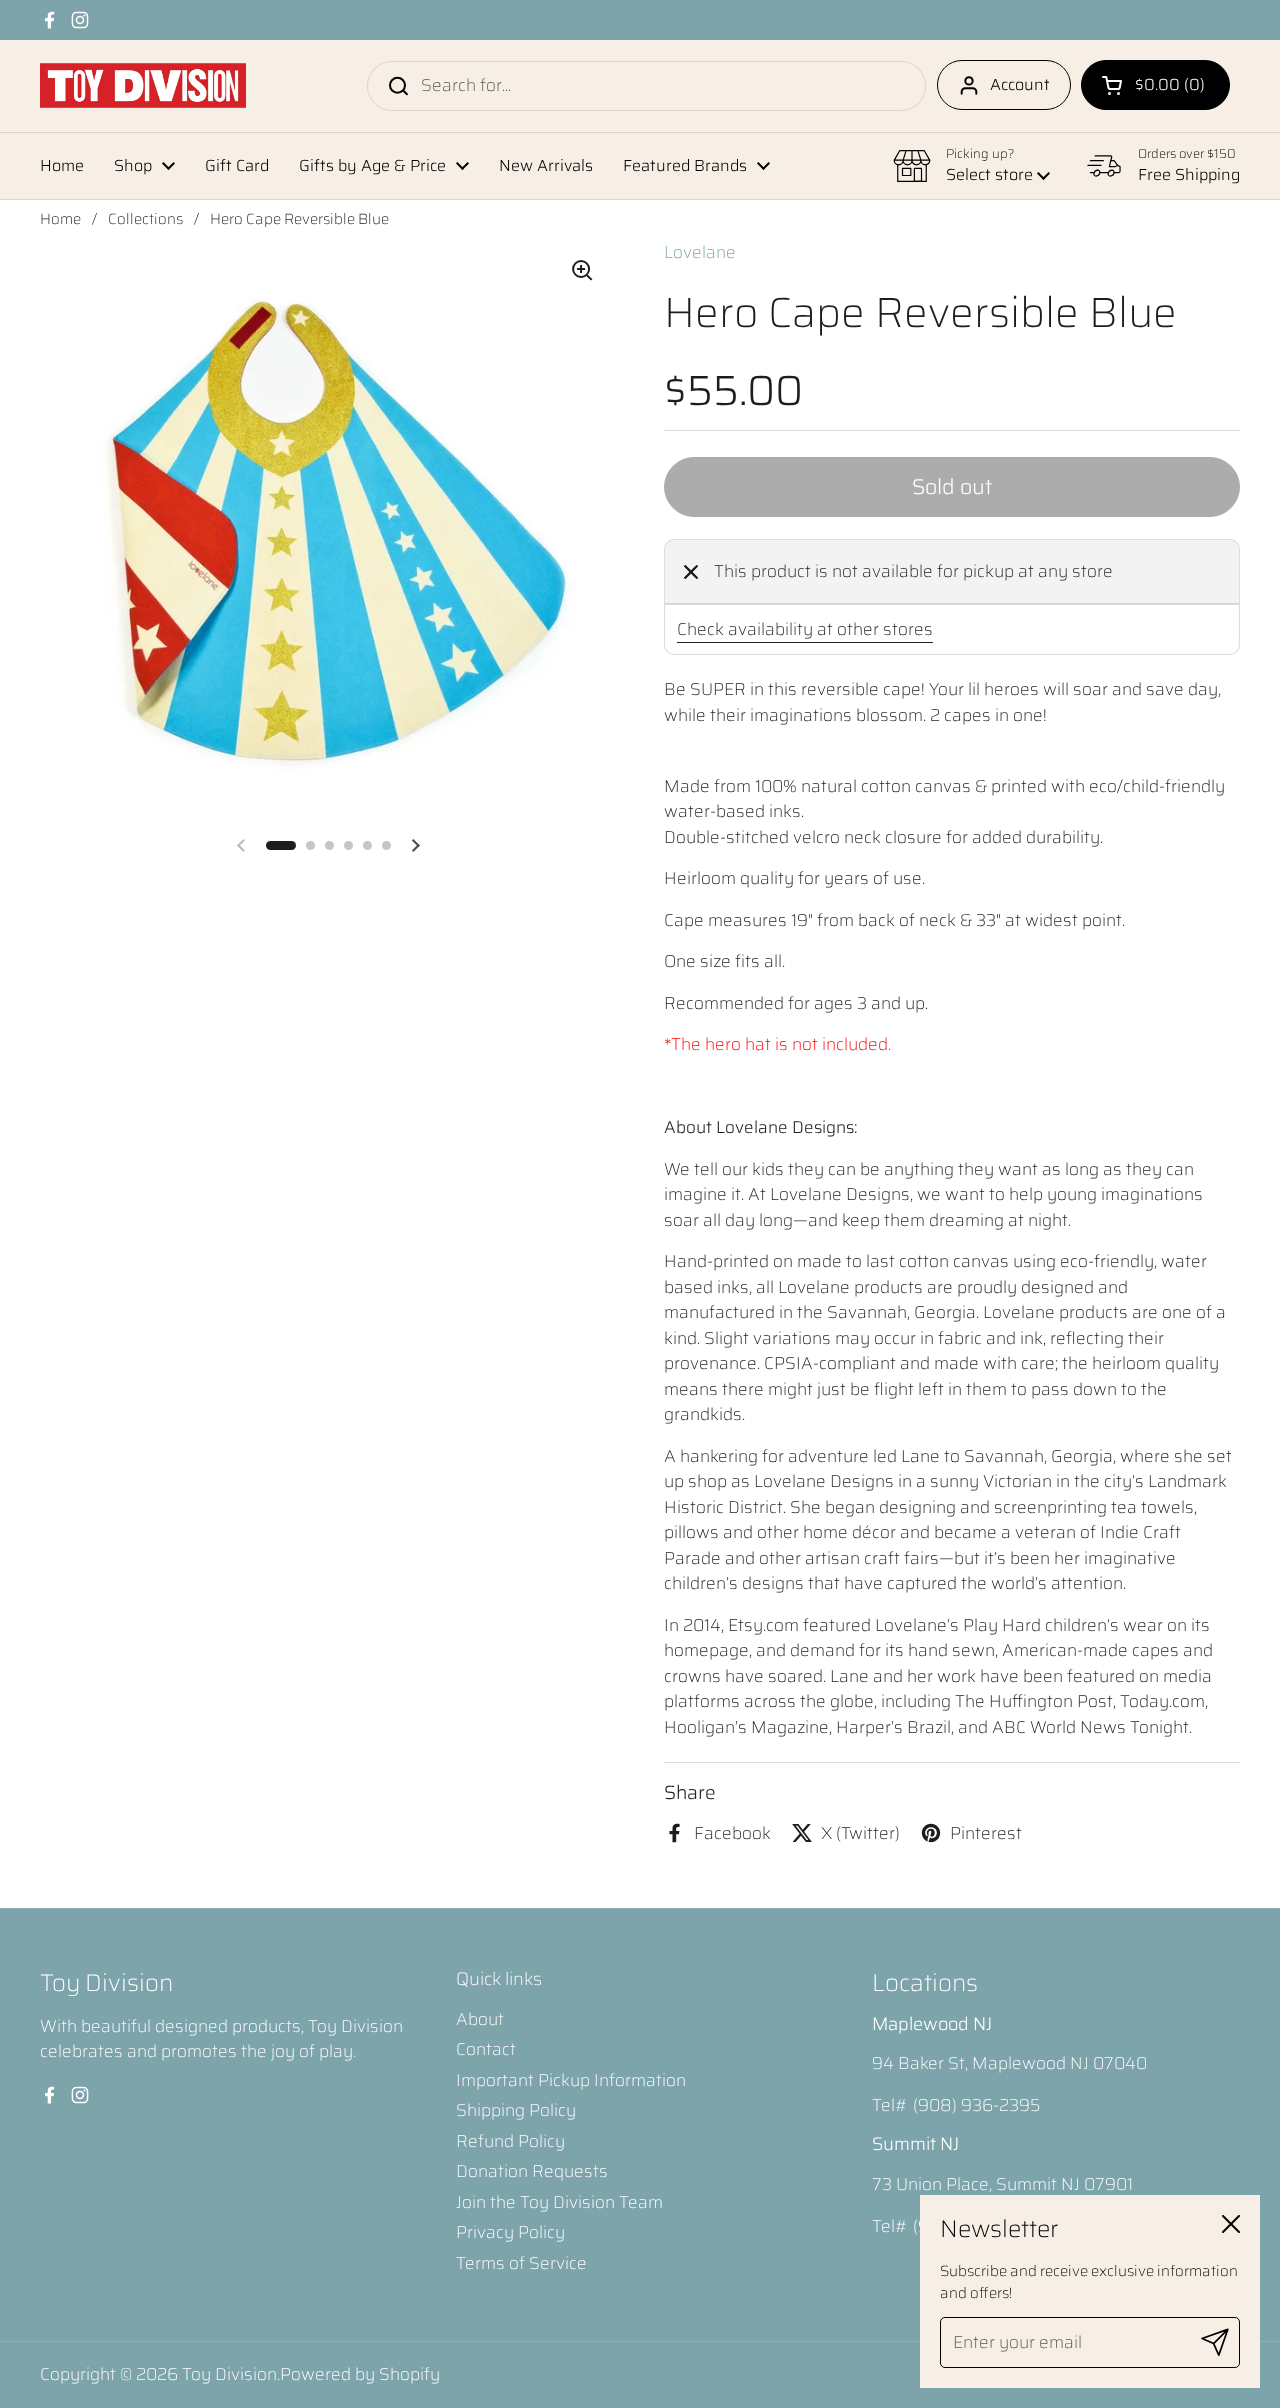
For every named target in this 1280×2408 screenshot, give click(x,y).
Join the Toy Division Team (559, 2202)
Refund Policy (510, 2141)
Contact (486, 2049)
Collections (145, 219)
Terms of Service (521, 2263)
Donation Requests (532, 2171)
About (480, 2019)
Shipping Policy (516, 2110)
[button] (1155, 85)
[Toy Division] (143, 85)
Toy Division (229, 2374)
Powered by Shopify (360, 2374)
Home (60, 219)
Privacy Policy (510, 2232)
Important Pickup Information (571, 2080)
